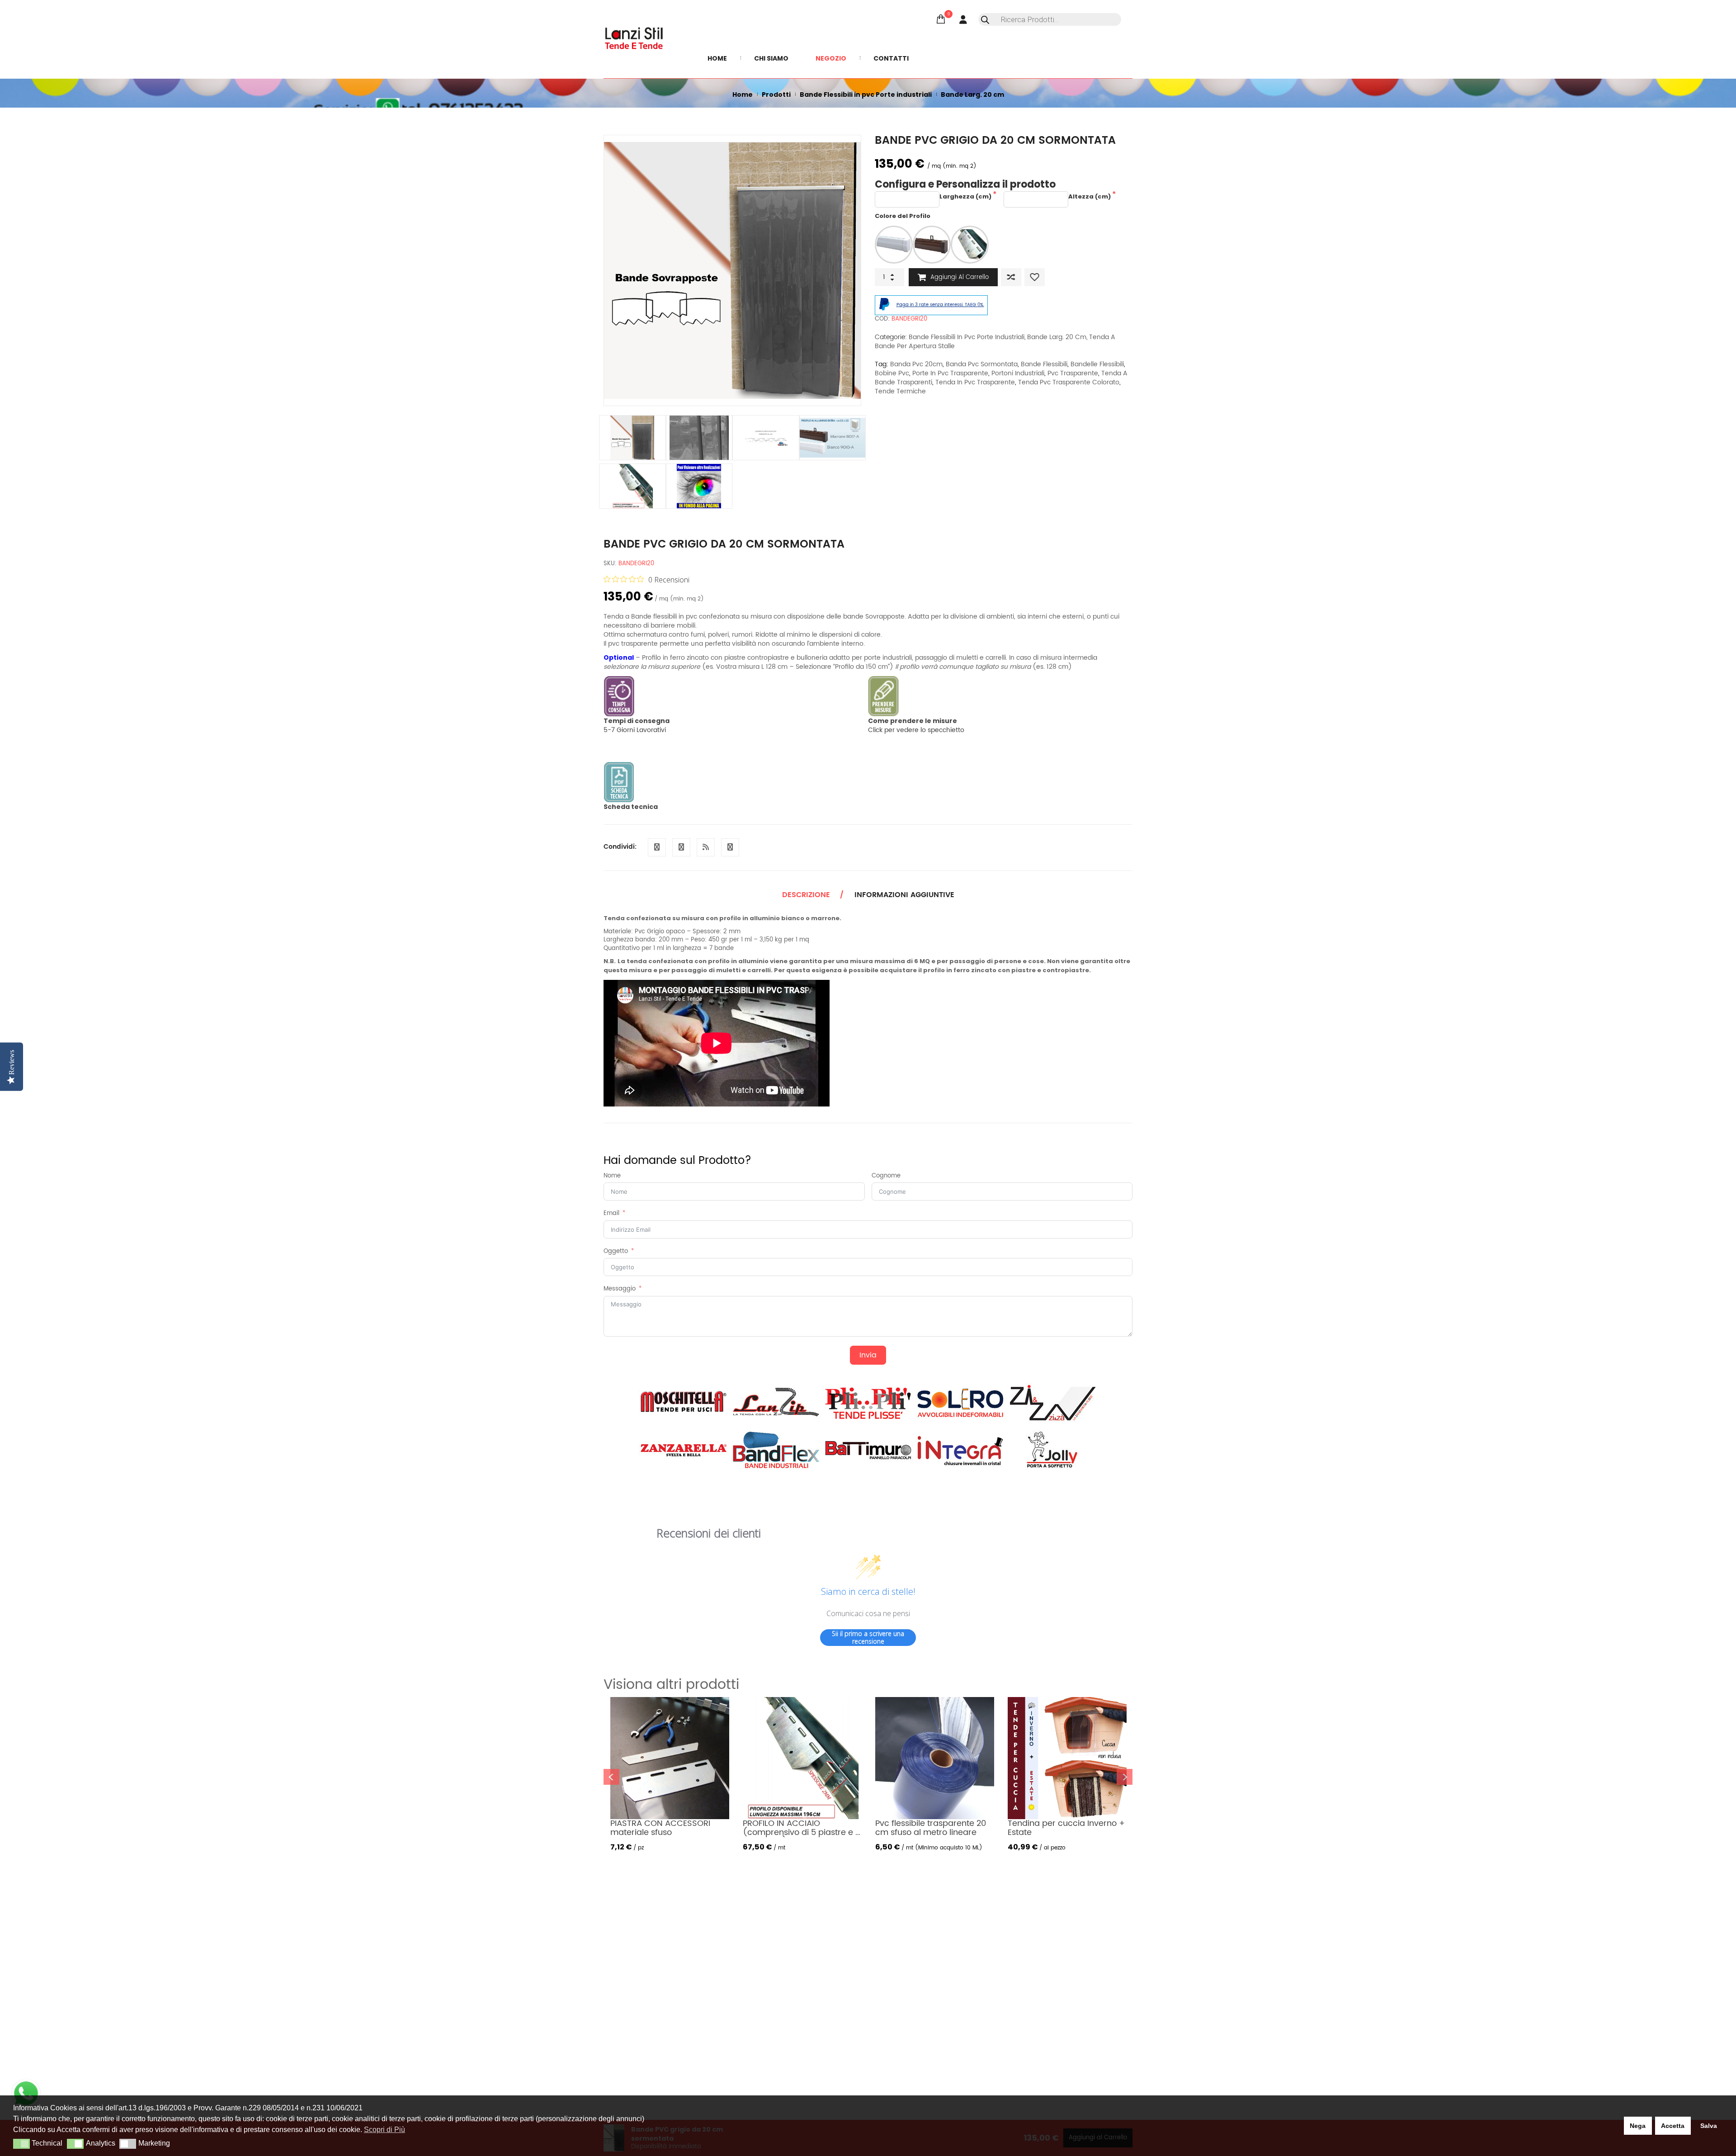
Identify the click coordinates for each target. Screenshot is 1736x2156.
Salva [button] (1709, 2126)
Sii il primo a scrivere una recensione (868, 1638)
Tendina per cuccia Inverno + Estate (829, 1828)
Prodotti (776, 95)
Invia (868, 1355)
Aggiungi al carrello (960, 277)
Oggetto (616, 1252)
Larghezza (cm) (966, 196)
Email (611, 1214)
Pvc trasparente (1073, 373)
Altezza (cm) (1090, 196)
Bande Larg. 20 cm (972, 95)
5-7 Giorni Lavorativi (637, 726)
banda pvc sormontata (982, 364)
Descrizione (806, 895)
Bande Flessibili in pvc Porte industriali (866, 95)
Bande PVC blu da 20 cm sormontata (1085, 1828)
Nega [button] (1638, 2126)
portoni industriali (1018, 373)
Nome (612, 1176)
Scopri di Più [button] (384, 2130)
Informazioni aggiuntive (904, 895)
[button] (21, 2144)
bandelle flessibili (1097, 364)
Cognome (886, 1176)
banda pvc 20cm (916, 364)
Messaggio (620, 1289)
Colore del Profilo (903, 216)
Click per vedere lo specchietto (916, 726)
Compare (1011, 277)
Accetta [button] (1673, 2126)
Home (743, 95)
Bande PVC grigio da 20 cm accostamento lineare (957, 1828)
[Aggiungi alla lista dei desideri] (1035, 277)
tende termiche (900, 391)
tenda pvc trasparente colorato (1069, 382)
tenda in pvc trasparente (975, 382)
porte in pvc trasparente (950, 373)
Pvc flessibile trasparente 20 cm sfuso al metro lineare (693, 1828)
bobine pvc (892, 373)
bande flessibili (1044, 364)
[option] (732, 270)
